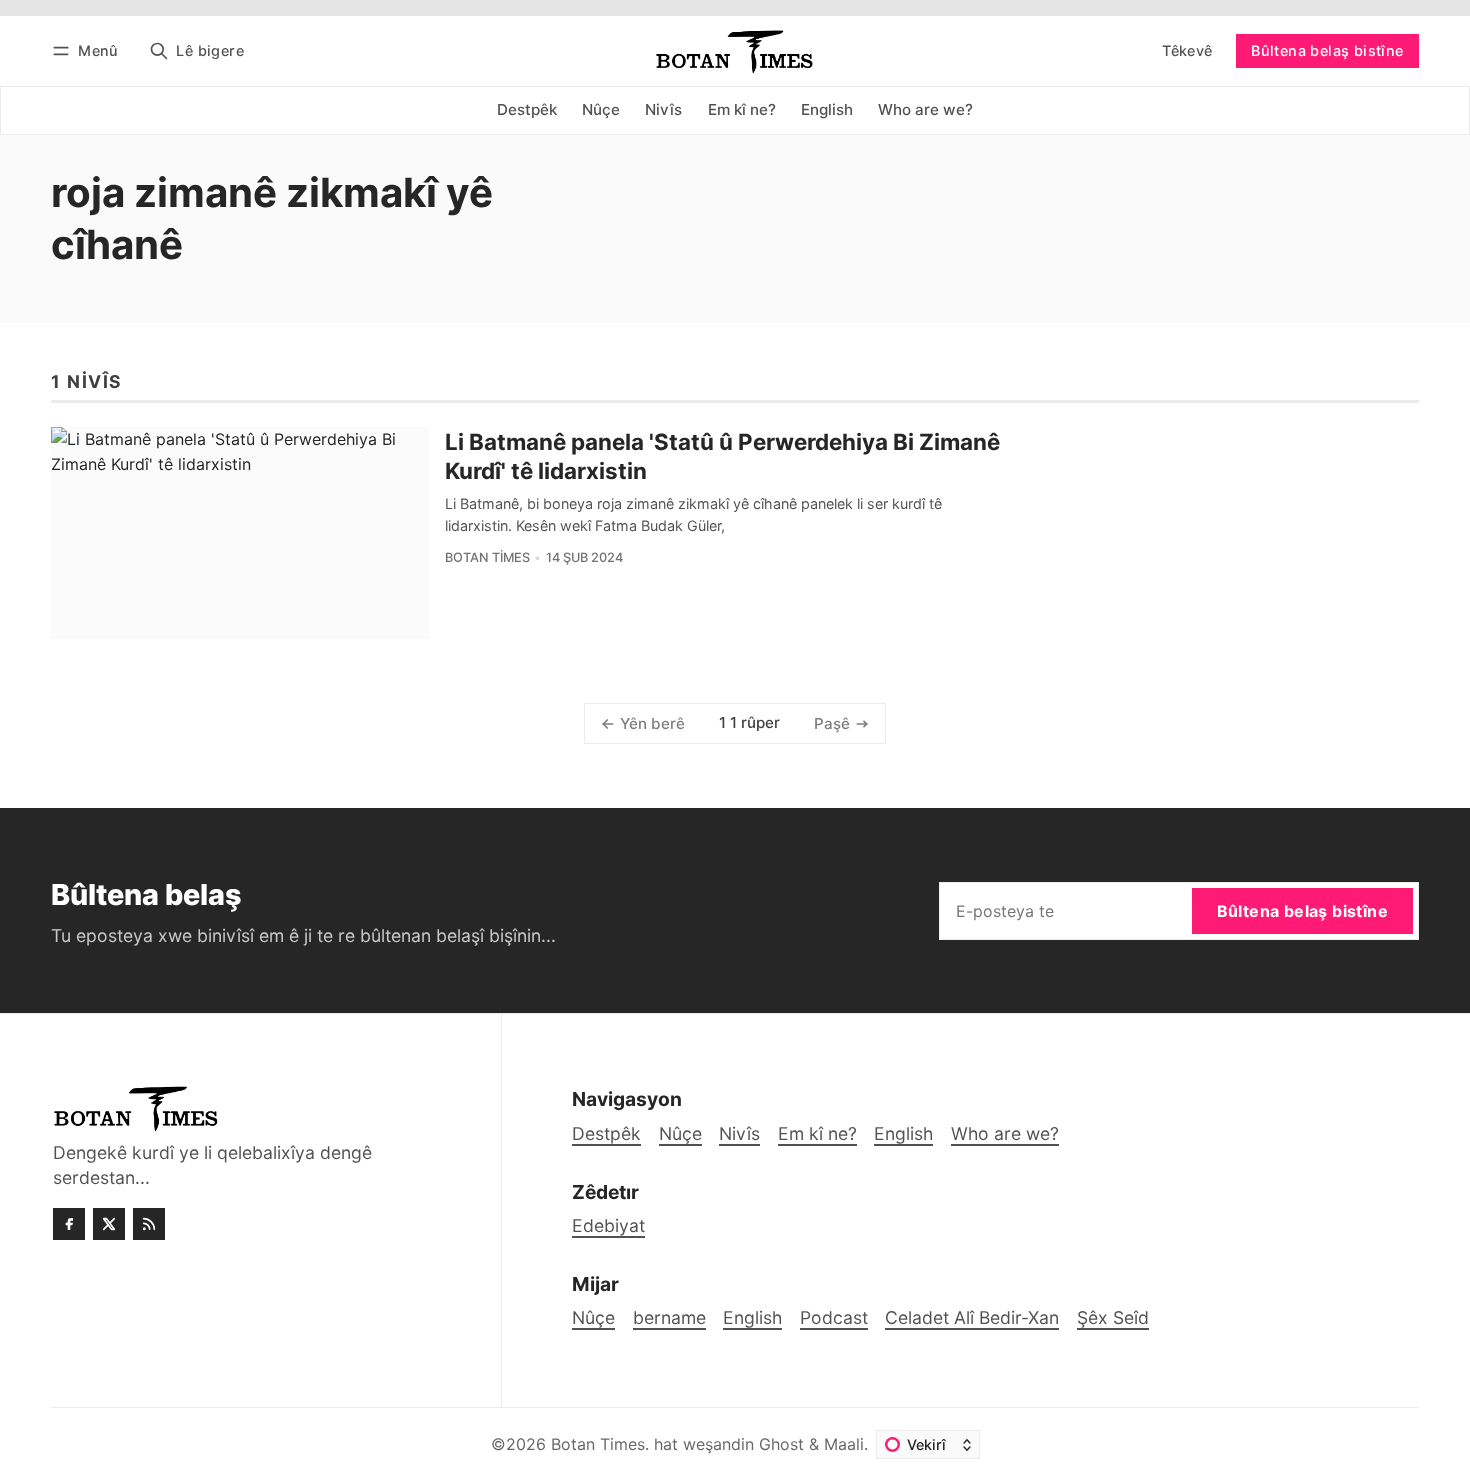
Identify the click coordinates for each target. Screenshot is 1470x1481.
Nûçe (593, 1317)
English (752, 1317)
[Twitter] (109, 1224)
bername (669, 1317)
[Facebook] (69, 1224)
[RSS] (149, 1224)
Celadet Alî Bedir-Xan (972, 1317)
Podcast (834, 1317)
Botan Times (487, 557)
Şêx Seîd (1113, 1317)
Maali (844, 1444)
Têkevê (1187, 50)
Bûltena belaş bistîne (1327, 50)
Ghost (781, 1444)
